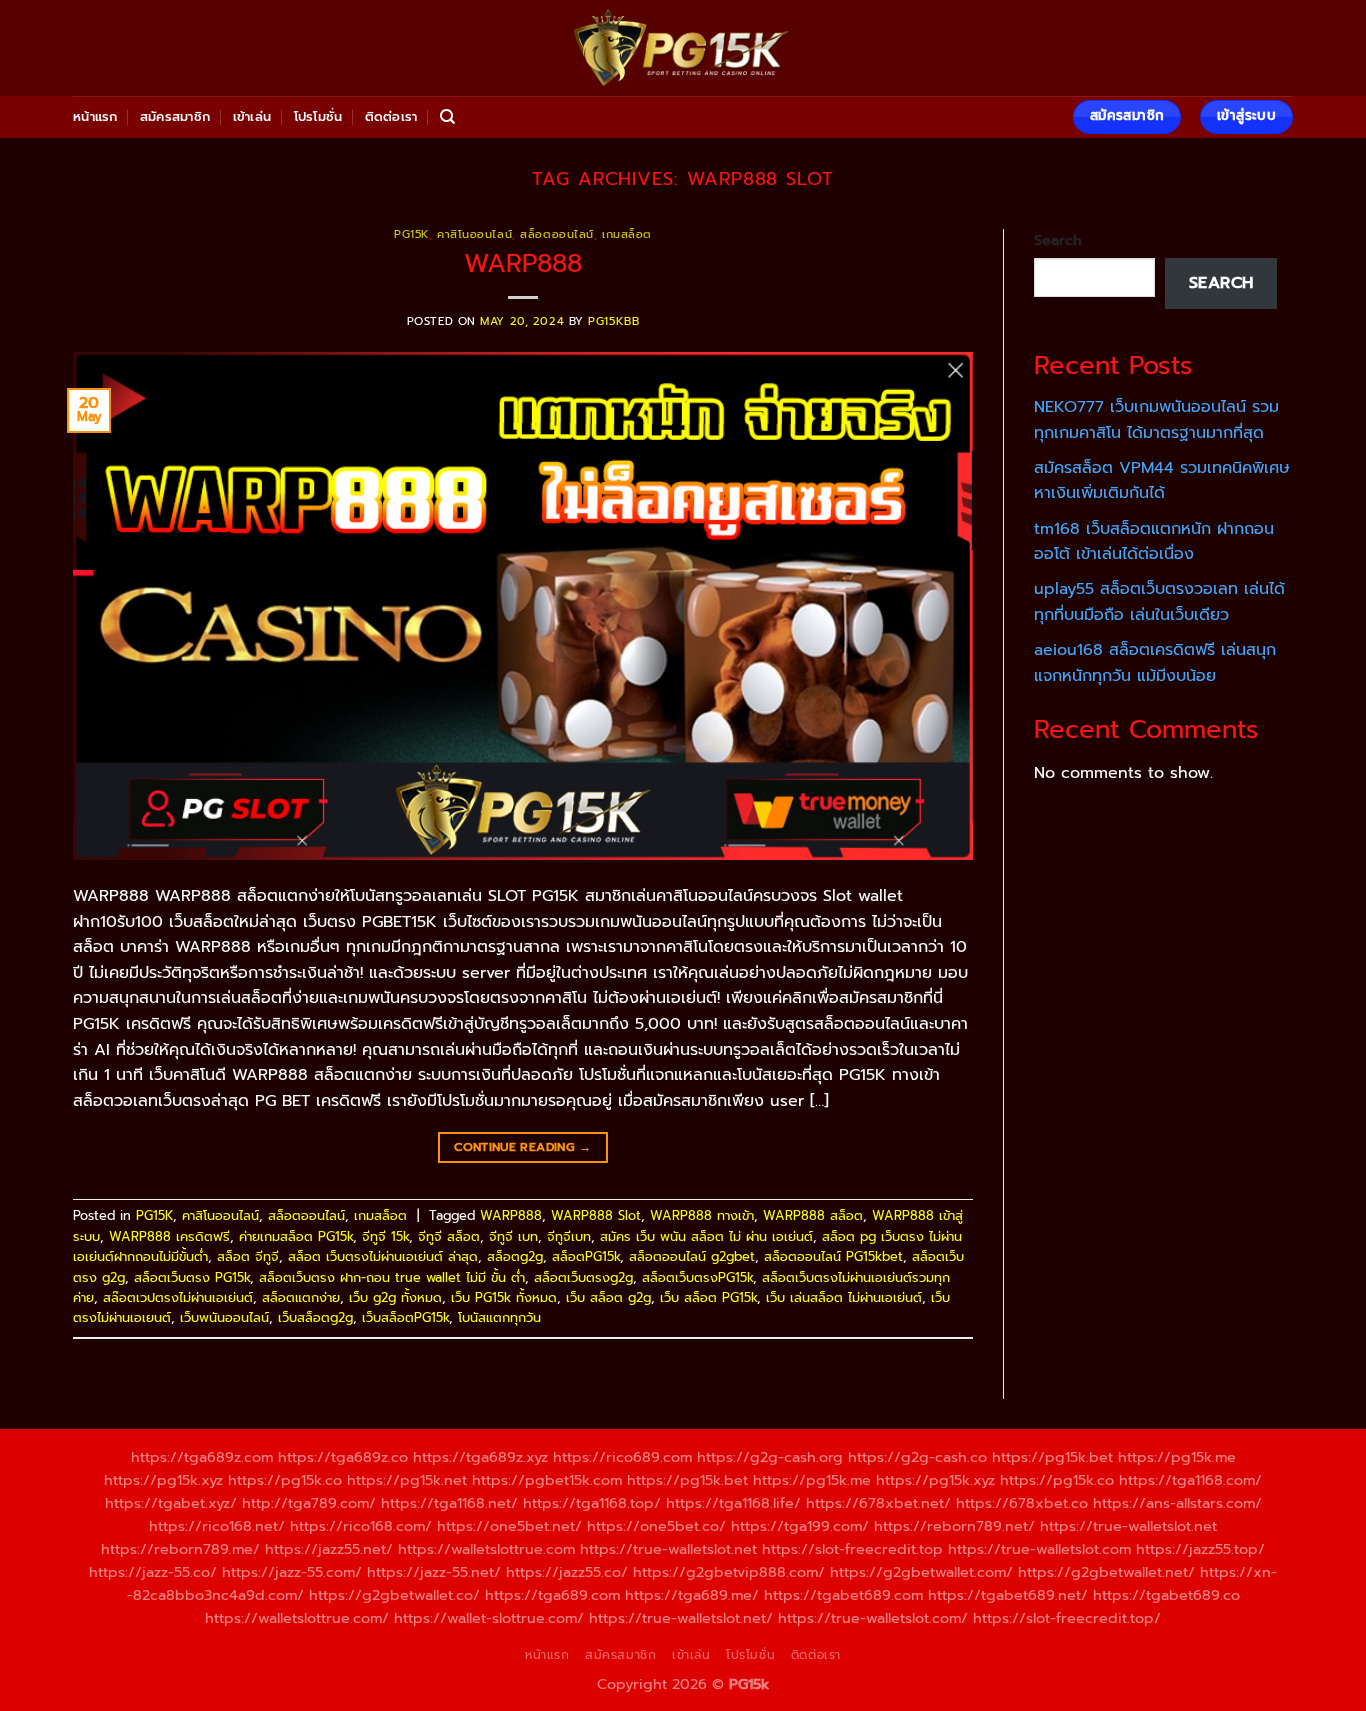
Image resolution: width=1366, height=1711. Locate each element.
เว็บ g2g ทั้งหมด (395, 1297)
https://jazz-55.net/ (434, 1572)
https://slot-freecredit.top (852, 1549)
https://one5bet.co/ (656, 1526)
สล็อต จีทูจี (248, 1256)
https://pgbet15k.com (547, 1480)
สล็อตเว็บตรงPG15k (697, 1277)
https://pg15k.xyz (163, 1480)
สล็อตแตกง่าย (301, 1297)
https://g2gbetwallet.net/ (1106, 1572)
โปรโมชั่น (318, 116)
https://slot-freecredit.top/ (1067, 1618)
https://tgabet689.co (1166, 1595)
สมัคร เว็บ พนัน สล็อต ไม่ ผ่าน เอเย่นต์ (706, 1236)
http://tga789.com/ (309, 1503)
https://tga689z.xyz (480, 1457)
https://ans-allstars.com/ (1177, 1503)
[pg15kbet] (683, 48)
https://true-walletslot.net (1128, 1526)
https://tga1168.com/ (1190, 1480)
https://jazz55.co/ (567, 1572)
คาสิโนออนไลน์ (474, 234)
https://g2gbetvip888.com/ (729, 1572)
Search (1058, 240)
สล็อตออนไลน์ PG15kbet (833, 1256)
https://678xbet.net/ (878, 1503)
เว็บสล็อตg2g (315, 1317)
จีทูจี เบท (513, 1236)
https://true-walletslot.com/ (873, 1618)
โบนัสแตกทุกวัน (499, 1317)
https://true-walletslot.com (1039, 1549)
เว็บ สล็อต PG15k (708, 1297)
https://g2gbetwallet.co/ (394, 1595)
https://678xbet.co (1022, 1503)
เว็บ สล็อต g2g (608, 1297)
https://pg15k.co (285, 1480)
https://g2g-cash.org (770, 1457)
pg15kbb (613, 321)
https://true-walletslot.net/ (681, 1618)
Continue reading (523, 1147)
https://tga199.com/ (800, 1526)
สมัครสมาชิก (175, 116)
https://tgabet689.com (843, 1595)
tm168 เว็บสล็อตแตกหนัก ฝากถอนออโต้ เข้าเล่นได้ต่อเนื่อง (1154, 542)
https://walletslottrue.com (486, 1549)
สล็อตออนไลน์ (557, 234)
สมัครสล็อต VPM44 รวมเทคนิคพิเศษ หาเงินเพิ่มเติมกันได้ (1162, 481)
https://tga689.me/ (692, 1595)
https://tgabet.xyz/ (171, 1503)
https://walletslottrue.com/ (297, 1618)
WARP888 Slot (596, 1215)
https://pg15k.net (407, 1480)
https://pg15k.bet (1052, 1457)
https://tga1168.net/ (449, 1503)
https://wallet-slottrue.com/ (489, 1618)
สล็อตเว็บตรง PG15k (192, 1277)
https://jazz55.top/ (1200, 1549)
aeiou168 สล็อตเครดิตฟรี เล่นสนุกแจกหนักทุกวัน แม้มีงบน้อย (1155, 663)
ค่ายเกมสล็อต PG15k (296, 1236)
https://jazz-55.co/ (153, 1572)
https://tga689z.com (202, 1457)
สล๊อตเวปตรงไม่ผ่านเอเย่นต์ (178, 1297)
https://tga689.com (552, 1595)
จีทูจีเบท (569, 1236)
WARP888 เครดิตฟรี (169, 1236)
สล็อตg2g (515, 1256)
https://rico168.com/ (361, 1526)
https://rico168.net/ (217, 1526)
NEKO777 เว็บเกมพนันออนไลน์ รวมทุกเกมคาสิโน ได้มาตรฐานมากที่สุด (1156, 420)
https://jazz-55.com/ (292, 1572)
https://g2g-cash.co (917, 1457)
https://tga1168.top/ (592, 1503)
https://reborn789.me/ (180, 1549)
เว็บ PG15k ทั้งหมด (504, 1297)
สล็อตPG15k (586, 1256)
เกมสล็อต (627, 234)
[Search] (447, 117)
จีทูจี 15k (385, 1236)
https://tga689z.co (343, 1457)
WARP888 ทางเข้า (702, 1215)
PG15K (411, 234)
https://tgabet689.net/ (1008, 1595)
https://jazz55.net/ (329, 1549)
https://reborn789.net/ (954, 1526)
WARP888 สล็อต (813, 1215)
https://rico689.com (622, 1457)
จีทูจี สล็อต (449, 1236)
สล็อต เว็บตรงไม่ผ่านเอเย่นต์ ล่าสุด (383, 1256)
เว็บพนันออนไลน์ (224, 1317)
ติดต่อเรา (391, 116)
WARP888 (523, 263)
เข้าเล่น (252, 116)
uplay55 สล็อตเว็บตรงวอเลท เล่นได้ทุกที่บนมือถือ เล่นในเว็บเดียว (1159, 602)
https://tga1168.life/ (733, 1503)
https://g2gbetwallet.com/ (921, 1572)
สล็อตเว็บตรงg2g (583, 1277)
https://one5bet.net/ (509, 1526)
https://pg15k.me (1177, 1457)
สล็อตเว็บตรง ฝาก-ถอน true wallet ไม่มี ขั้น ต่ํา (392, 1277)
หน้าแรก (95, 116)
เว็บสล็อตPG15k (405, 1317)
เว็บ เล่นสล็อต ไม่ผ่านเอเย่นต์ (844, 1297)
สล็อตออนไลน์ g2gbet (692, 1256)
